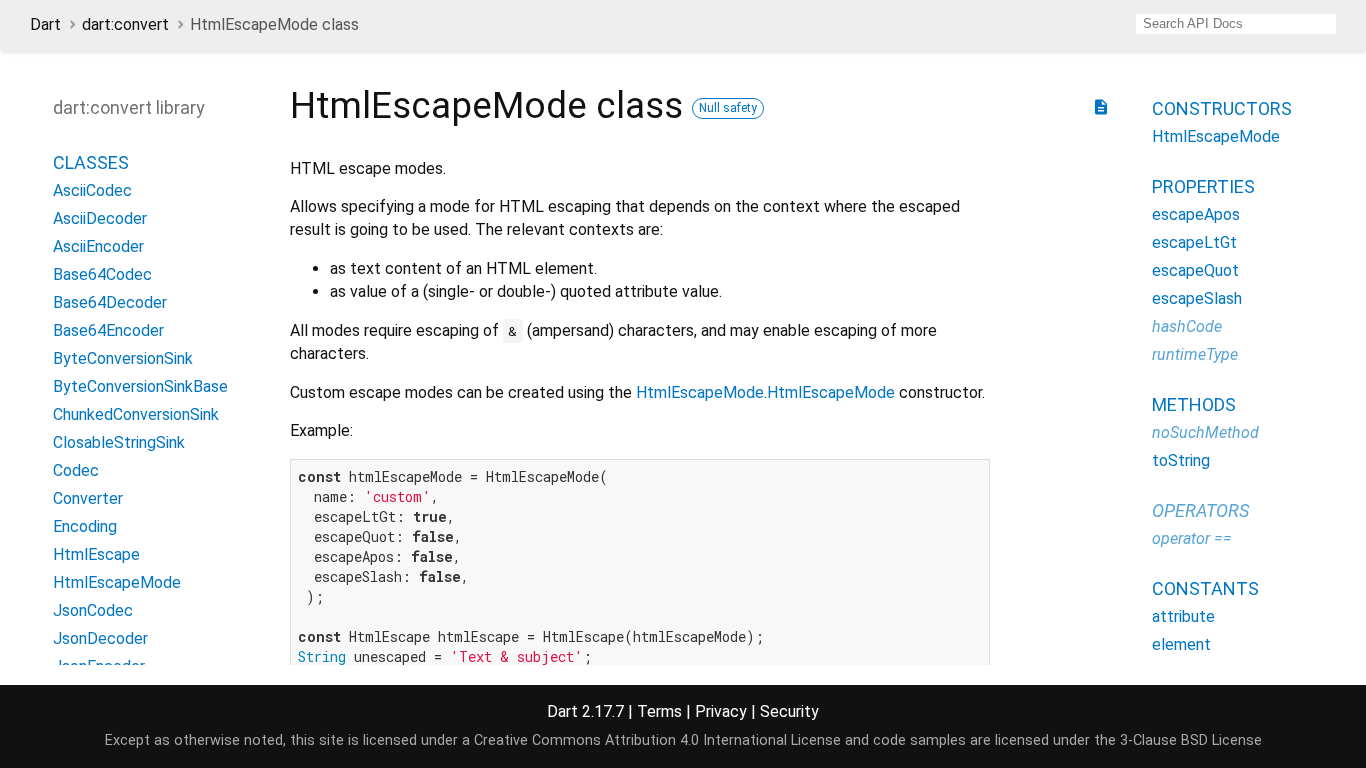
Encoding (85, 526)
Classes (91, 162)
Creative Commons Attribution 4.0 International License (657, 740)
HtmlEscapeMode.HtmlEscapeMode (765, 392)
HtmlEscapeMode (117, 582)
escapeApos (1196, 214)
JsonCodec (93, 610)
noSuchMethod (1205, 432)
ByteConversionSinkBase (140, 386)
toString (1181, 460)
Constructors (1222, 108)
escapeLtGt (1194, 242)
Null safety (728, 108)
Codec (76, 470)
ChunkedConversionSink (136, 414)
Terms (659, 711)
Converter (88, 498)
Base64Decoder (110, 302)
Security (789, 711)
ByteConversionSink (123, 358)
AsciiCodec (92, 190)
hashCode (1187, 326)
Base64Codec (102, 274)
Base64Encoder (108, 330)
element (1181, 644)
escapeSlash (1197, 298)
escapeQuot (1195, 270)
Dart (45, 24)
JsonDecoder (100, 638)
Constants (1205, 588)
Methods (1194, 404)
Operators (1200, 510)
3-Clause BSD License (1191, 740)
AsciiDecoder (100, 218)
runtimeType (1195, 354)
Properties (1203, 186)
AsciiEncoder (98, 246)
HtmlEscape (96, 554)
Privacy (721, 711)
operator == (1192, 538)
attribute (1183, 616)
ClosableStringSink (119, 442)
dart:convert (125, 24)
